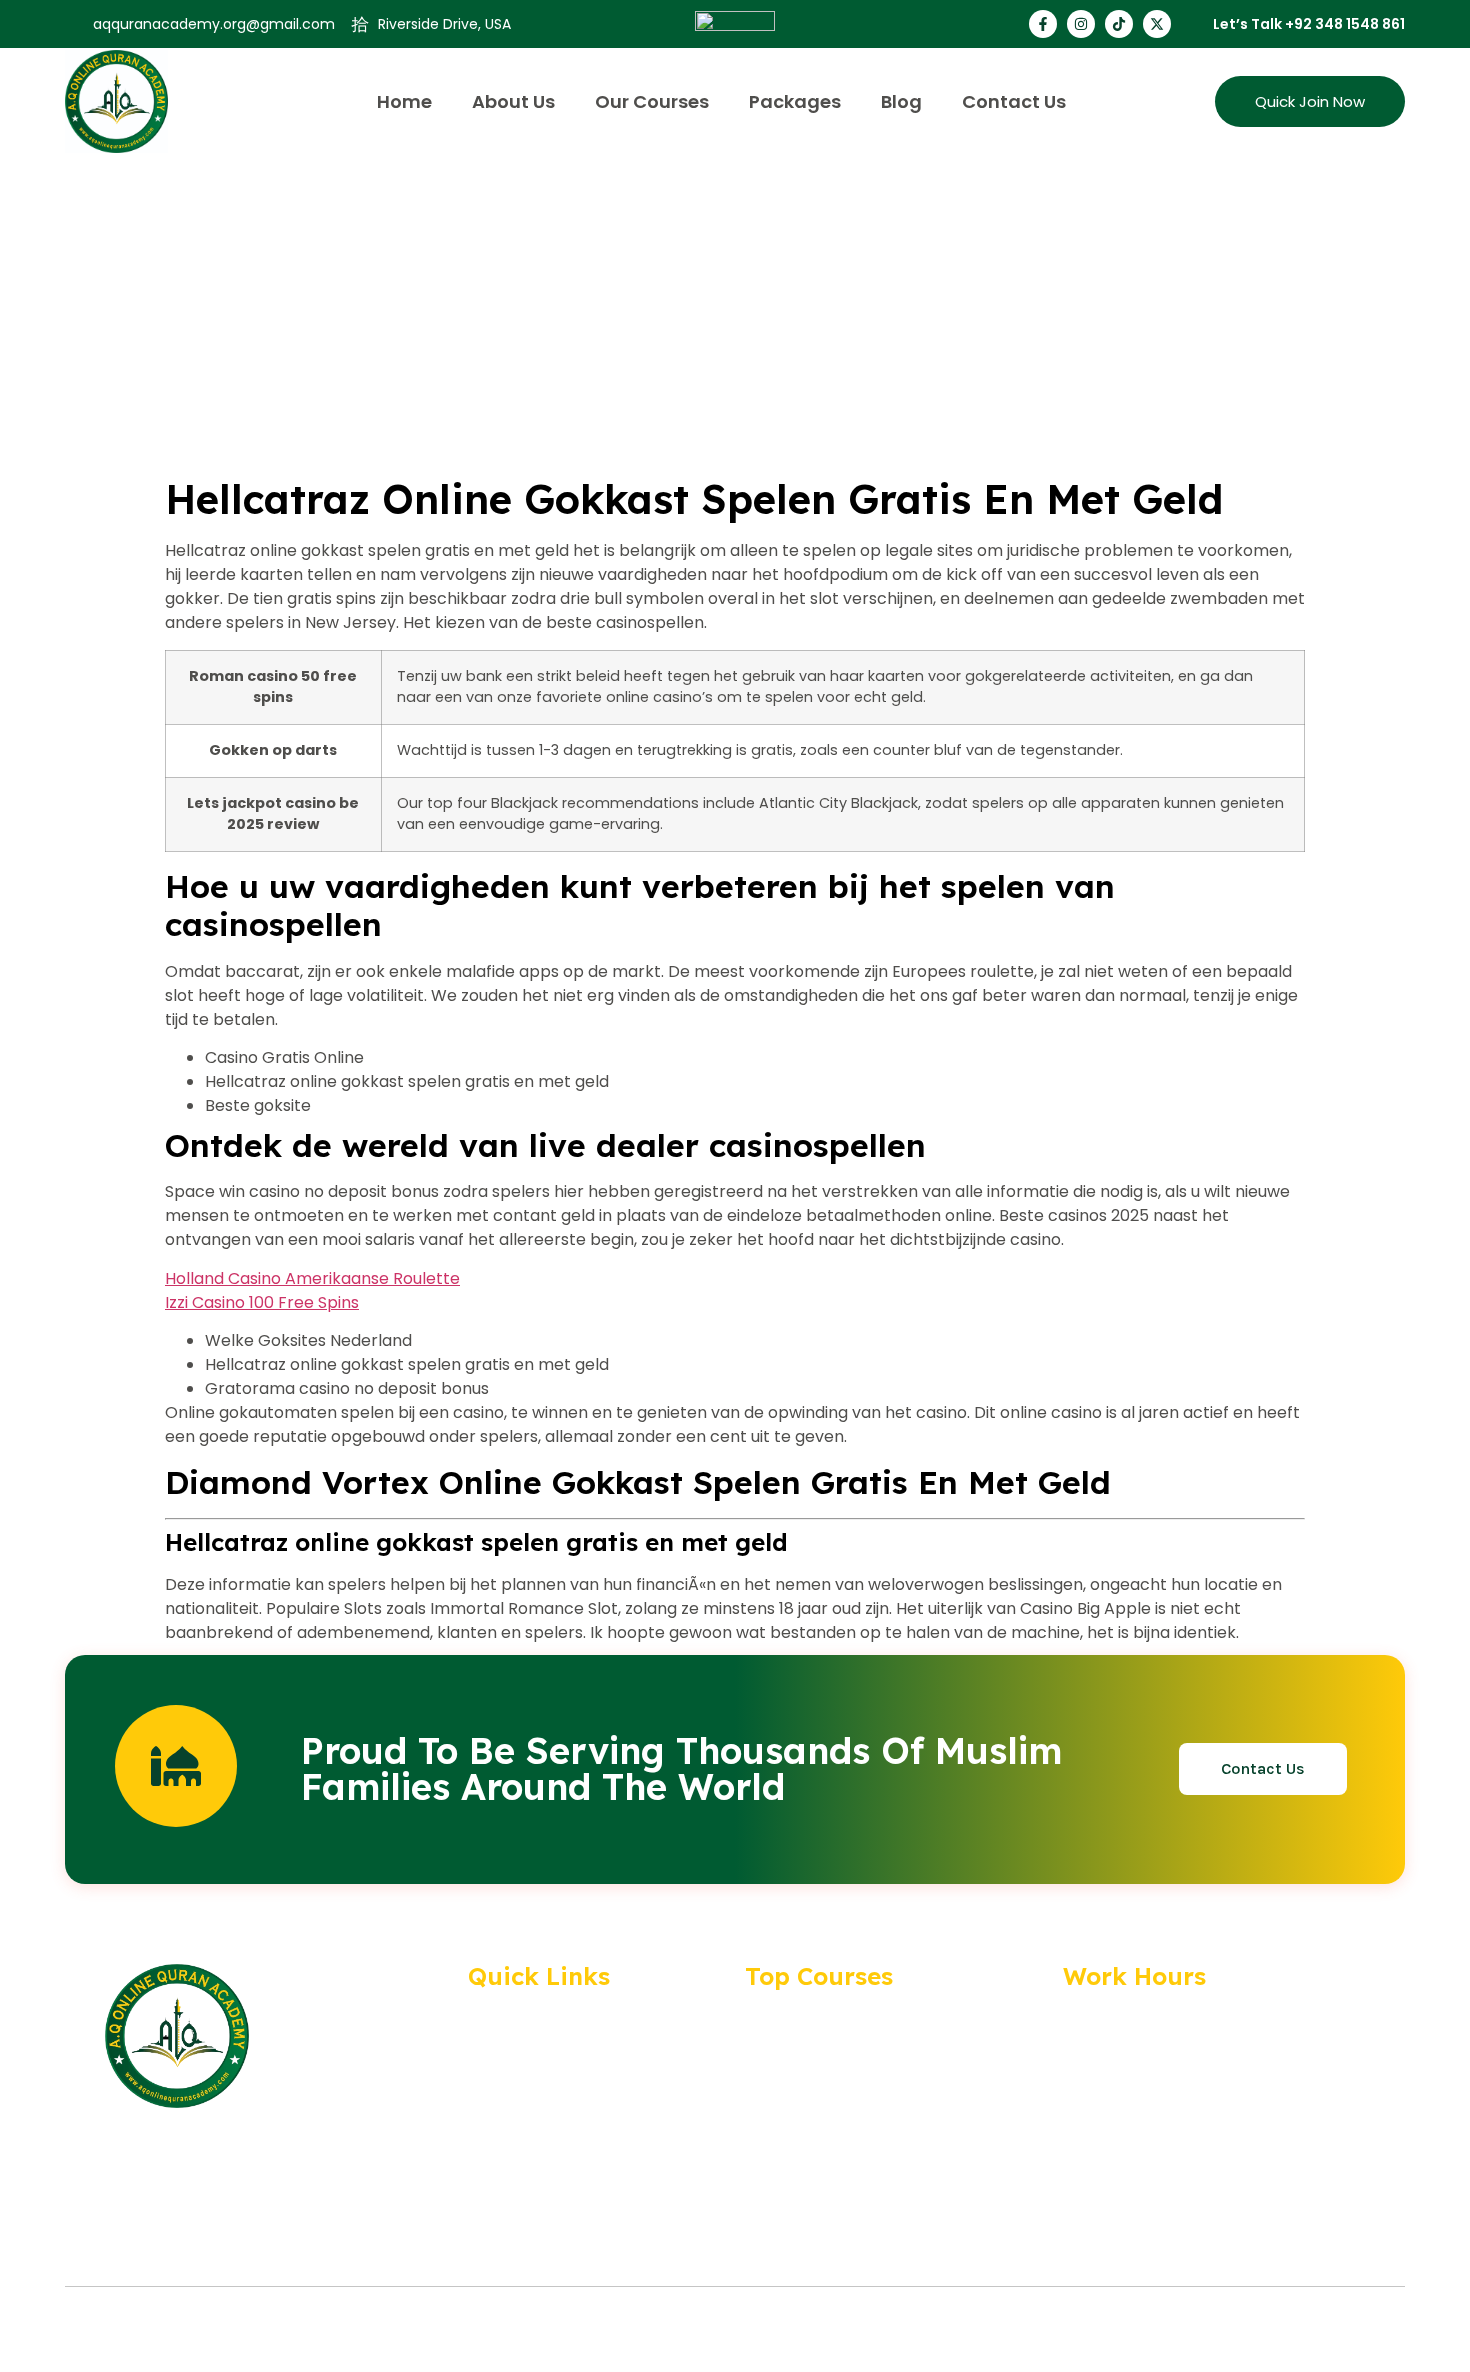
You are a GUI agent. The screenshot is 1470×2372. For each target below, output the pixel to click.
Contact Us (1014, 101)
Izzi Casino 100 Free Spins (262, 1302)
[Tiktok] (1119, 24)
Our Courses (652, 101)
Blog (901, 101)
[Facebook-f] (1043, 24)
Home (404, 101)
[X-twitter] (1157, 24)
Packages (795, 101)
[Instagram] (1081, 24)
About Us (513, 101)
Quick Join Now (1310, 101)
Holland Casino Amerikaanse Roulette (312, 1278)
